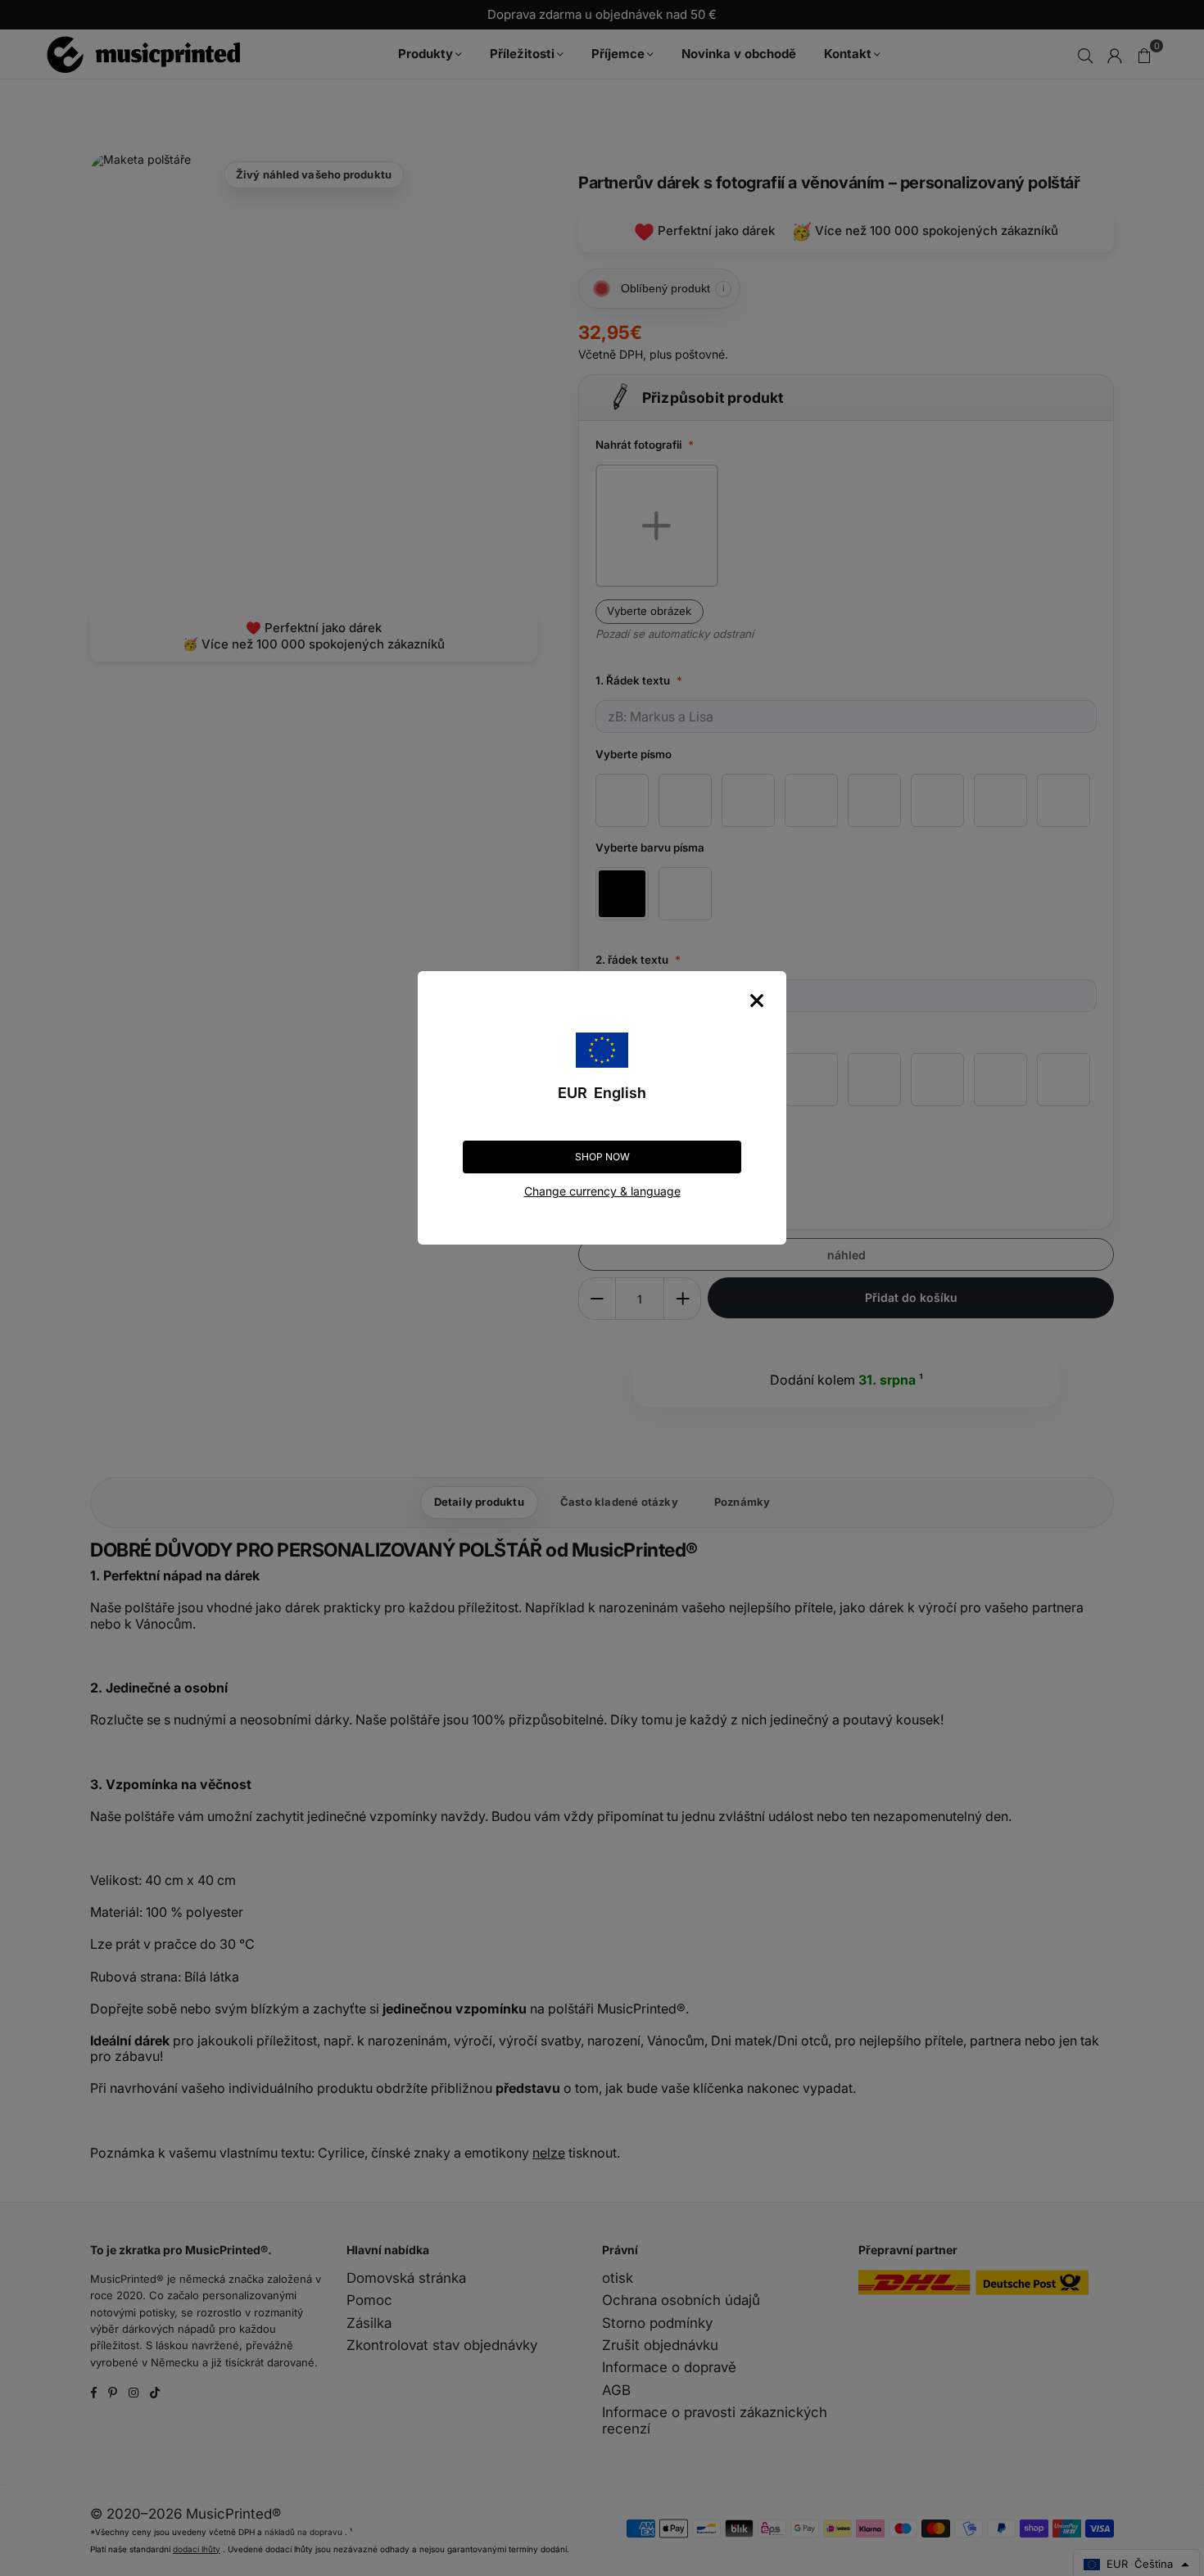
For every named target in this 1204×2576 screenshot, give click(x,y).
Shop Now (602, 1157)
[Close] (757, 1001)
